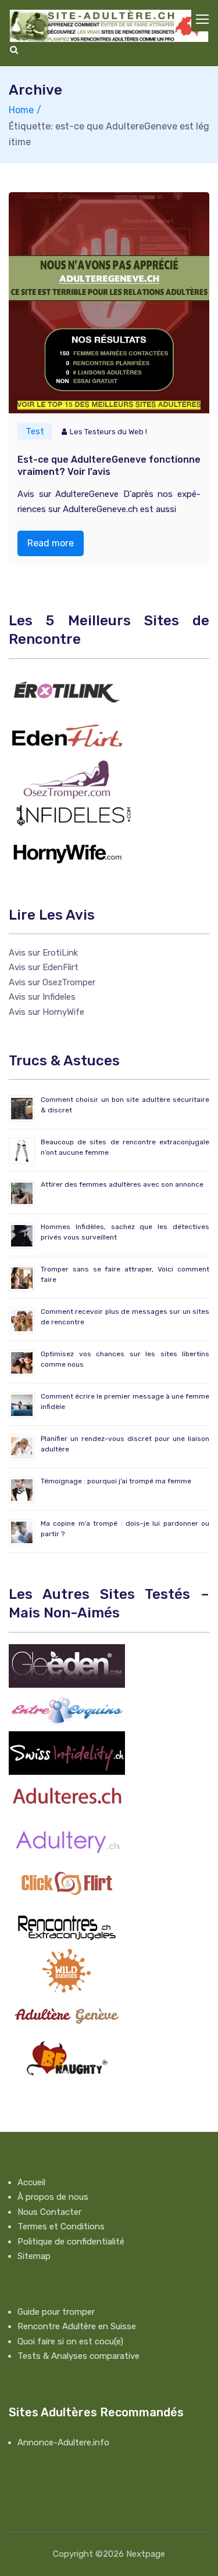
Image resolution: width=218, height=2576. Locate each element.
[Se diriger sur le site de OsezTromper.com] (67, 779)
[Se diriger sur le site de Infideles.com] (73, 815)
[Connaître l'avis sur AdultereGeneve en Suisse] (67, 2013)
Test (35, 431)
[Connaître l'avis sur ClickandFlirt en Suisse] (67, 1883)
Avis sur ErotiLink (43, 953)
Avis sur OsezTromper (52, 982)
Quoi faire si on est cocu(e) (70, 2341)
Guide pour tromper (56, 2312)
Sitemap (34, 2256)
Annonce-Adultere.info (63, 2442)
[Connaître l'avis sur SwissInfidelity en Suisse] (67, 1752)
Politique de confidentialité (71, 2242)
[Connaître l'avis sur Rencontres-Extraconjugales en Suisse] (67, 1926)
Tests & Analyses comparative (78, 2356)
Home (21, 110)
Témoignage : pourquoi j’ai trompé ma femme (116, 1481)
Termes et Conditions (61, 2226)
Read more (51, 543)
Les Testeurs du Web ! (108, 432)
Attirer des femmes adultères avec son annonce (122, 1184)
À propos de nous (53, 2197)
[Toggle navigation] (203, 20)
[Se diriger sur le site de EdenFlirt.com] (67, 735)
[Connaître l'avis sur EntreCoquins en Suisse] (67, 1709)
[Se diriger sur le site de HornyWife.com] (67, 851)
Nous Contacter (49, 2212)
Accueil (31, 2182)
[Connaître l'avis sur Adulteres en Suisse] (67, 1796)
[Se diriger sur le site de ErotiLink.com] (67, 691)
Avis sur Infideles (42, 997)
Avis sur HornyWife (47, 1012)
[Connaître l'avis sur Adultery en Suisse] (67, 1839)
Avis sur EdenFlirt (44, 967)
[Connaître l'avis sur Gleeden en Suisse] (67, 1665)
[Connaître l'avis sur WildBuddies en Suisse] (67, 1970)
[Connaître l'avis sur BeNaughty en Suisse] (67, 2057)
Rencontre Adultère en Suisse (77, 2326)
